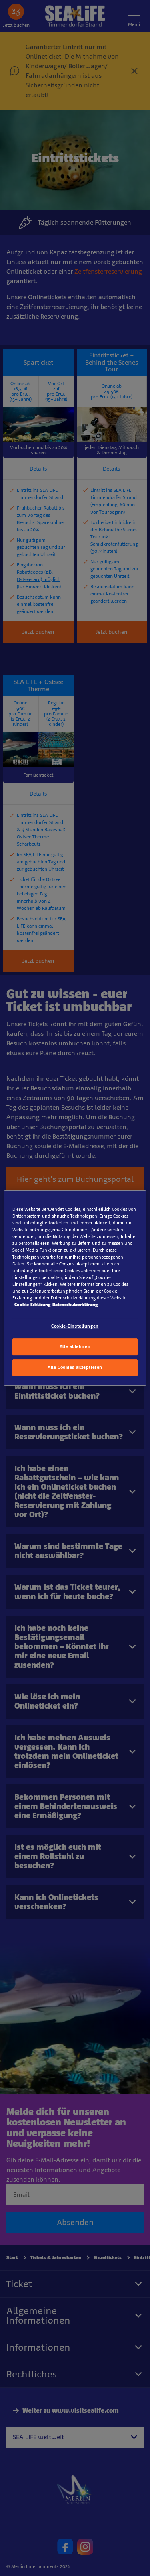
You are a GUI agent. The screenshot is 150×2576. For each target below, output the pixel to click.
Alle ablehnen (75, 1347)
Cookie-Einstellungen (75, 1326)
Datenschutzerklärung (75, 1305)
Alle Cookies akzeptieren (75, 1367)
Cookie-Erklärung (32, 1305)
